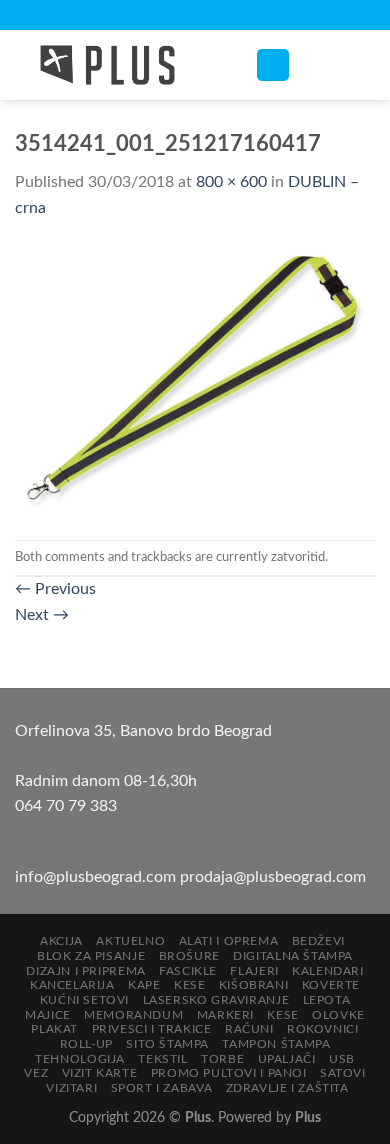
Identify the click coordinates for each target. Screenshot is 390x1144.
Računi (249, 1029)
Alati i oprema (229, 941)
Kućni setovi (84, 1000)
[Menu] (273, 65)
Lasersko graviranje (216, 1000)
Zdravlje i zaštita (287, 1088)
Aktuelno (130, 941)
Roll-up (86, 1044)
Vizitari (71, 1088)
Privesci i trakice (152, 1029)
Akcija (61, 941)
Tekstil (162, 1059)
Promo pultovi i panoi (229, 1073)
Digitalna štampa (293, 956)
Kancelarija (72, 985)
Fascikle (188, 971)
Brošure (189, 956)
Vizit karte (100, 1073)
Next (42, 615)
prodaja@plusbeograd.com (273, 877)
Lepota (327, 1000)
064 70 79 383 (66, 806)
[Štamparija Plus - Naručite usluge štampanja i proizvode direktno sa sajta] (120, 65)
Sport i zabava (162, 1088)
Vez (36, 1073)
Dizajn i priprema (85, 971)
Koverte (331, 985)
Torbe (222, 1059)
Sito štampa (167, 1044)
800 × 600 (231, 182)
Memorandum (133, 1015)
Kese (189, 985)
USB (342, 1059)
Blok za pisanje (91, 956)
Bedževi (318, 941)
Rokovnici (323, 1029)
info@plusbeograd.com (97, 877)
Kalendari (328, 971)
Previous (55, 589)
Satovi (343, 1073)
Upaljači (287, 1059)
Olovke (338, 1015)
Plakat (54, 1029)
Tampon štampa (276, 1044)
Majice (48, 1015)
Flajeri (254, 971)
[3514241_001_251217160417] (195, 380)
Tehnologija (80, 1059)
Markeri (225, 1015)
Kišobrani (254, 985)
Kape (144, 985)
